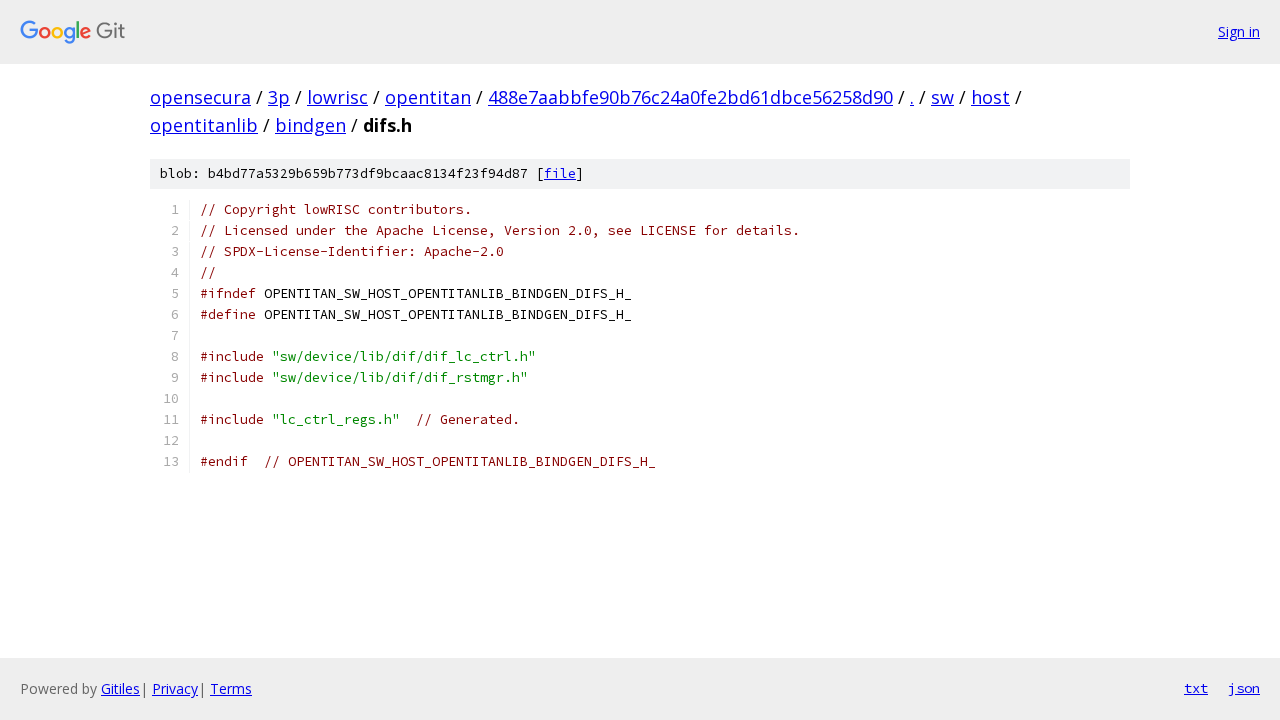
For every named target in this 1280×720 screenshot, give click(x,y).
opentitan (428, 97)
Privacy (175, 688)
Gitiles (120, 688)
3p (279, 97)
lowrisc (337, 97)
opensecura (200, 97)
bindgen (310, 125)
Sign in (1239, 31)
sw (942, 97)
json (1244, 688)
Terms (231, 688)
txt (1196, 688)
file (560, 173)
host (990, 97)
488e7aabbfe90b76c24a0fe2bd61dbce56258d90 (690, 97)
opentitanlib (204, 125)
